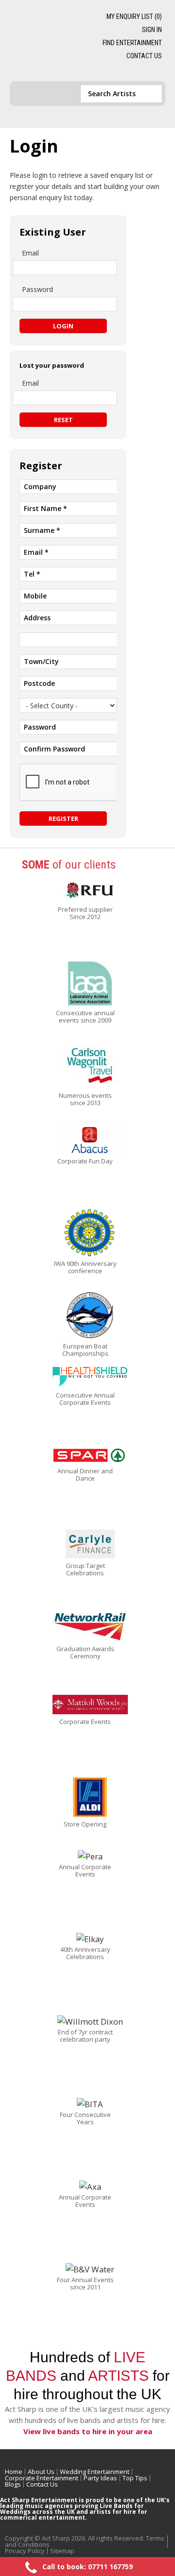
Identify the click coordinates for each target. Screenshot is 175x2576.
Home (14, 2472)
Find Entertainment (132, 43)
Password (37, 289)
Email (30, 253)
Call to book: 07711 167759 (87, 2567)
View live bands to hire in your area (88, 2431)
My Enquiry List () (134, 17)
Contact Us (144, 56)
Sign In (152, 30)
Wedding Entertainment (95, 2472)
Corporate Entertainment (42, 2478)
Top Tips (135, 2478)
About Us (41, 2472)
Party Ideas (100, 2478)
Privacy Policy (25, 2551)
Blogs (13, 2484)
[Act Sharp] (44, 41)
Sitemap (62, 2551)
